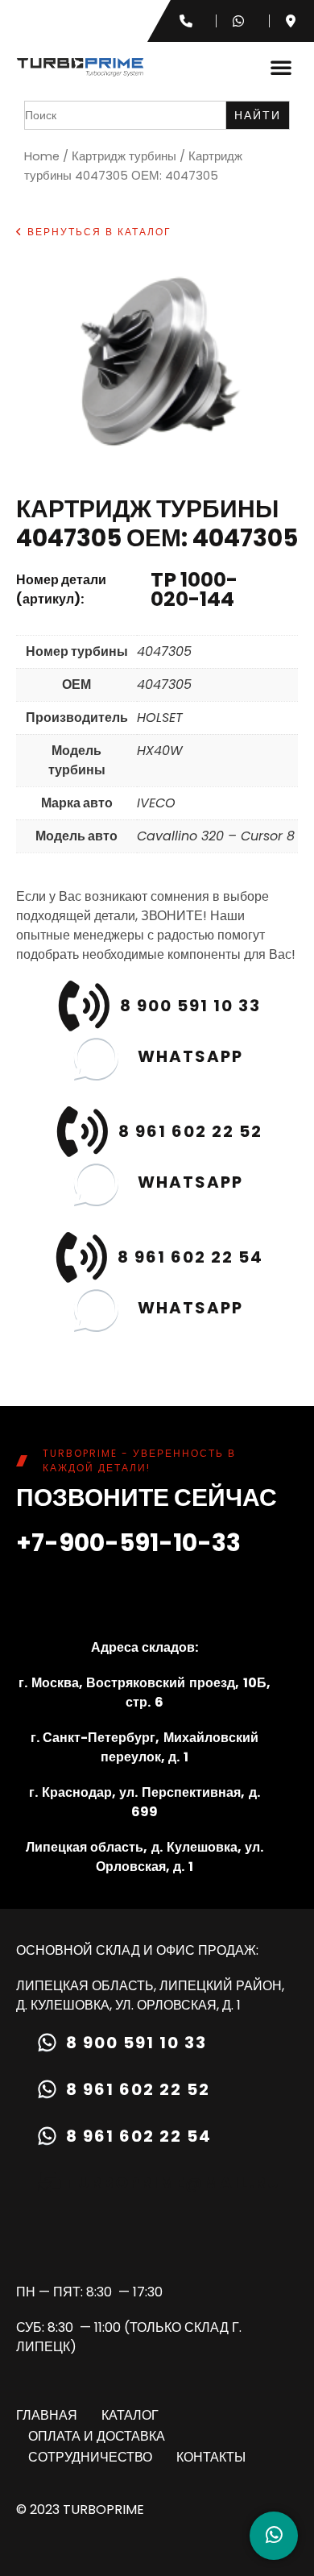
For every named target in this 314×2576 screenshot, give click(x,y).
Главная (47, 2415)
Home (42, 156)
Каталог (130, 2415)
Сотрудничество (90, 2457)
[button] (281, 67)
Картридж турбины (124, 156)
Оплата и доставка (97, 2436)
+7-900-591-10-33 (128, 1543)
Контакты (211, 2457)
